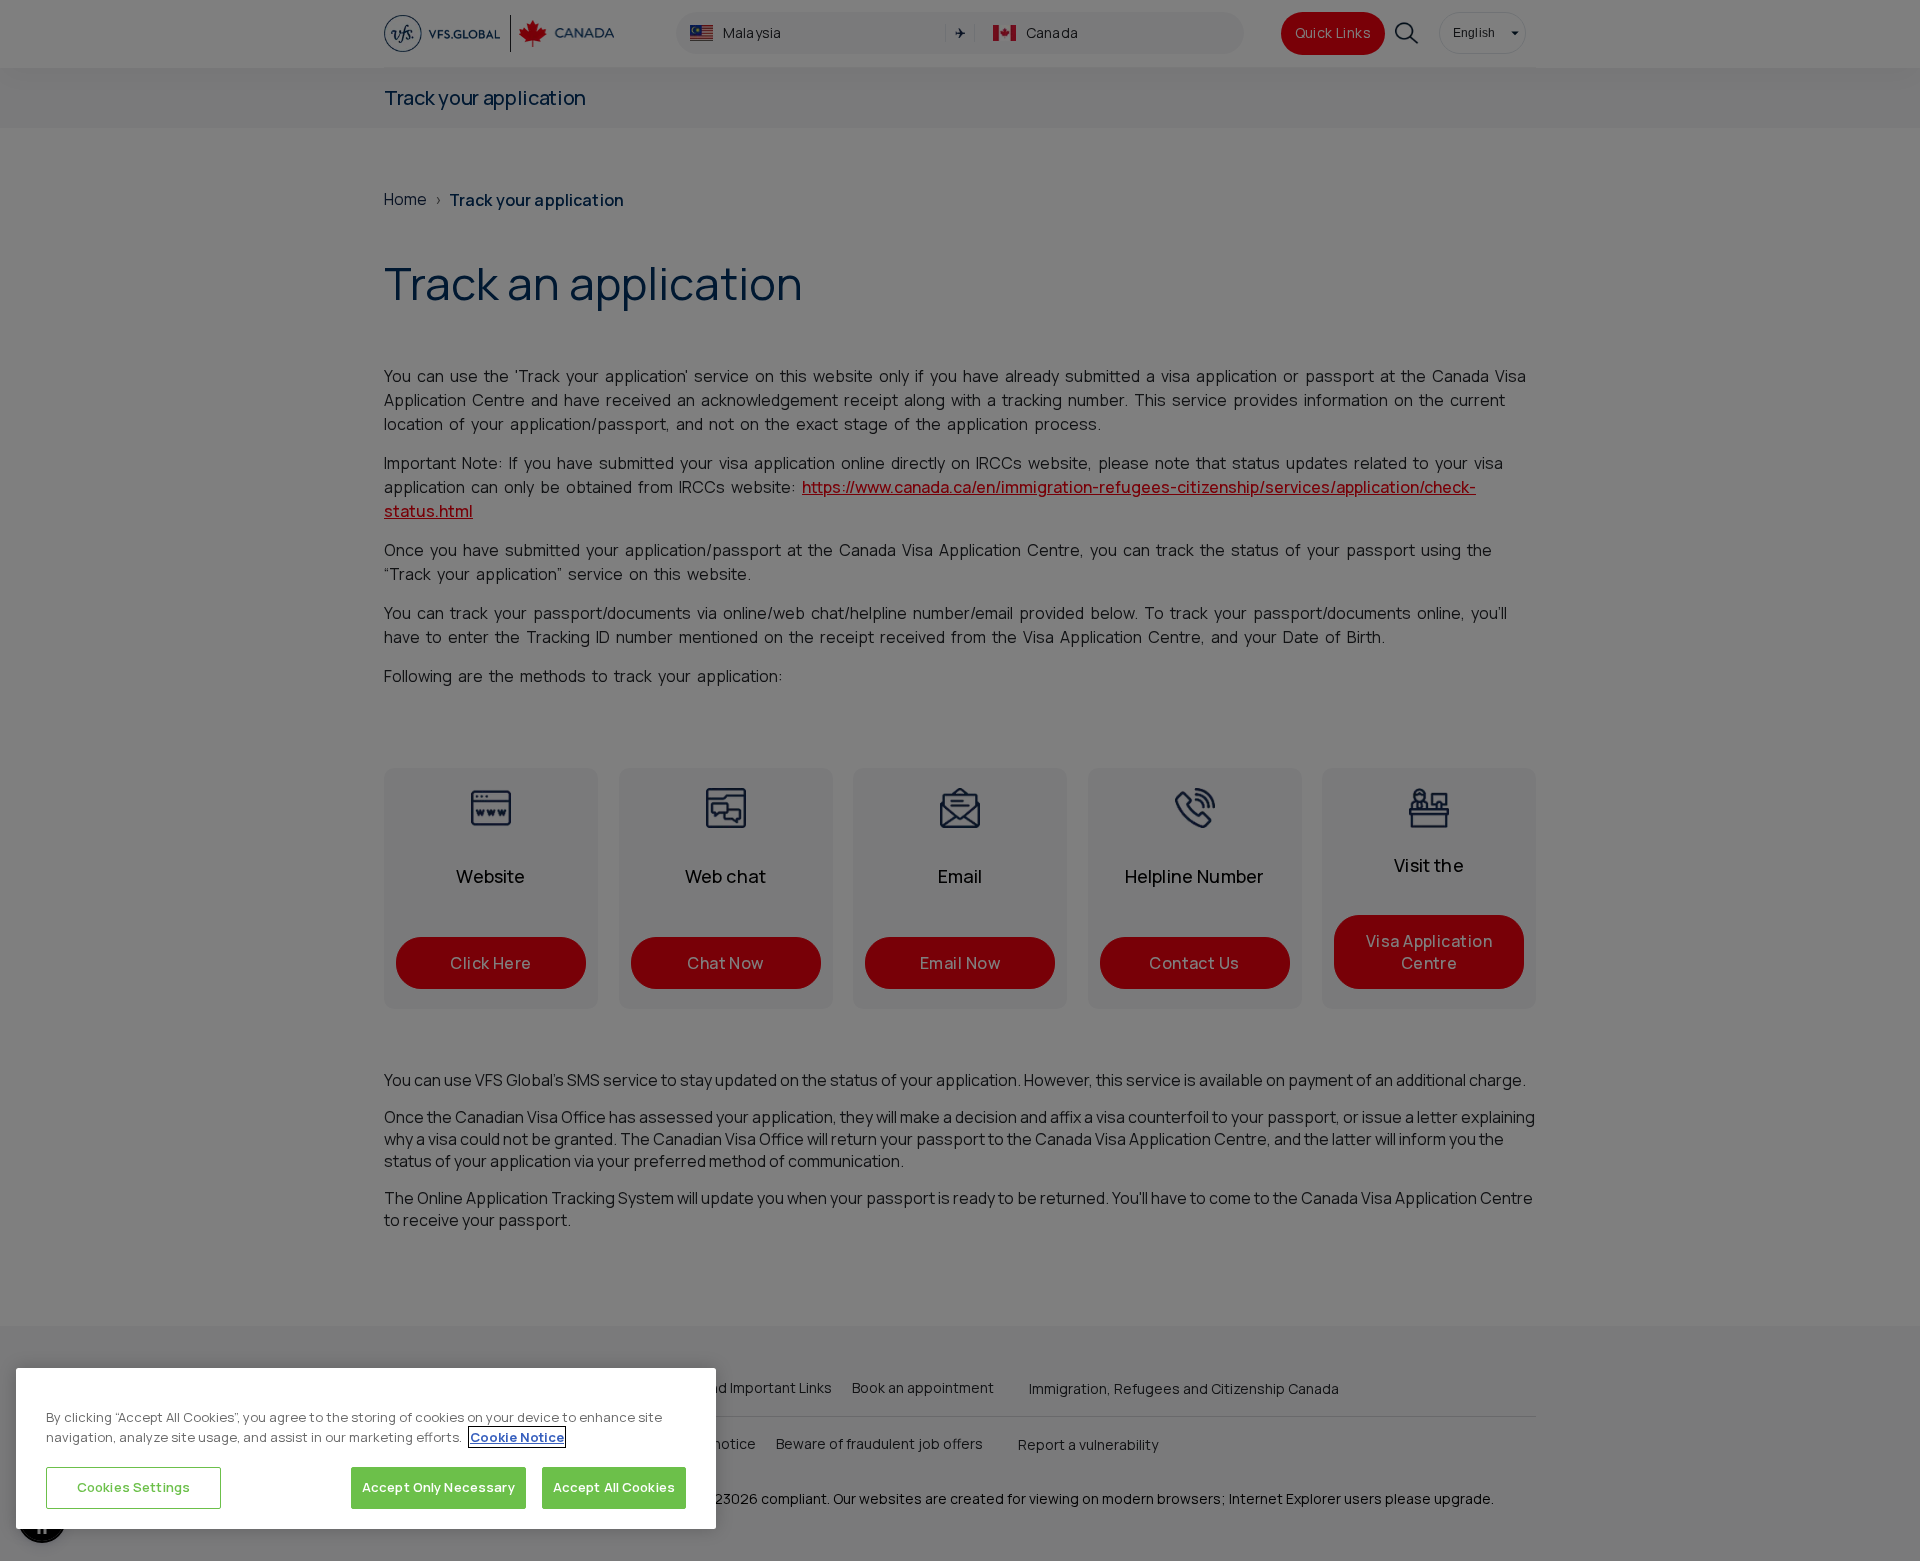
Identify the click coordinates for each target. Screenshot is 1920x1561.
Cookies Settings (133, 1487)
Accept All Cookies (614, 1487)
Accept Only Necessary (438, 1487)
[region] (366, 1448)
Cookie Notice (517, 1437)
